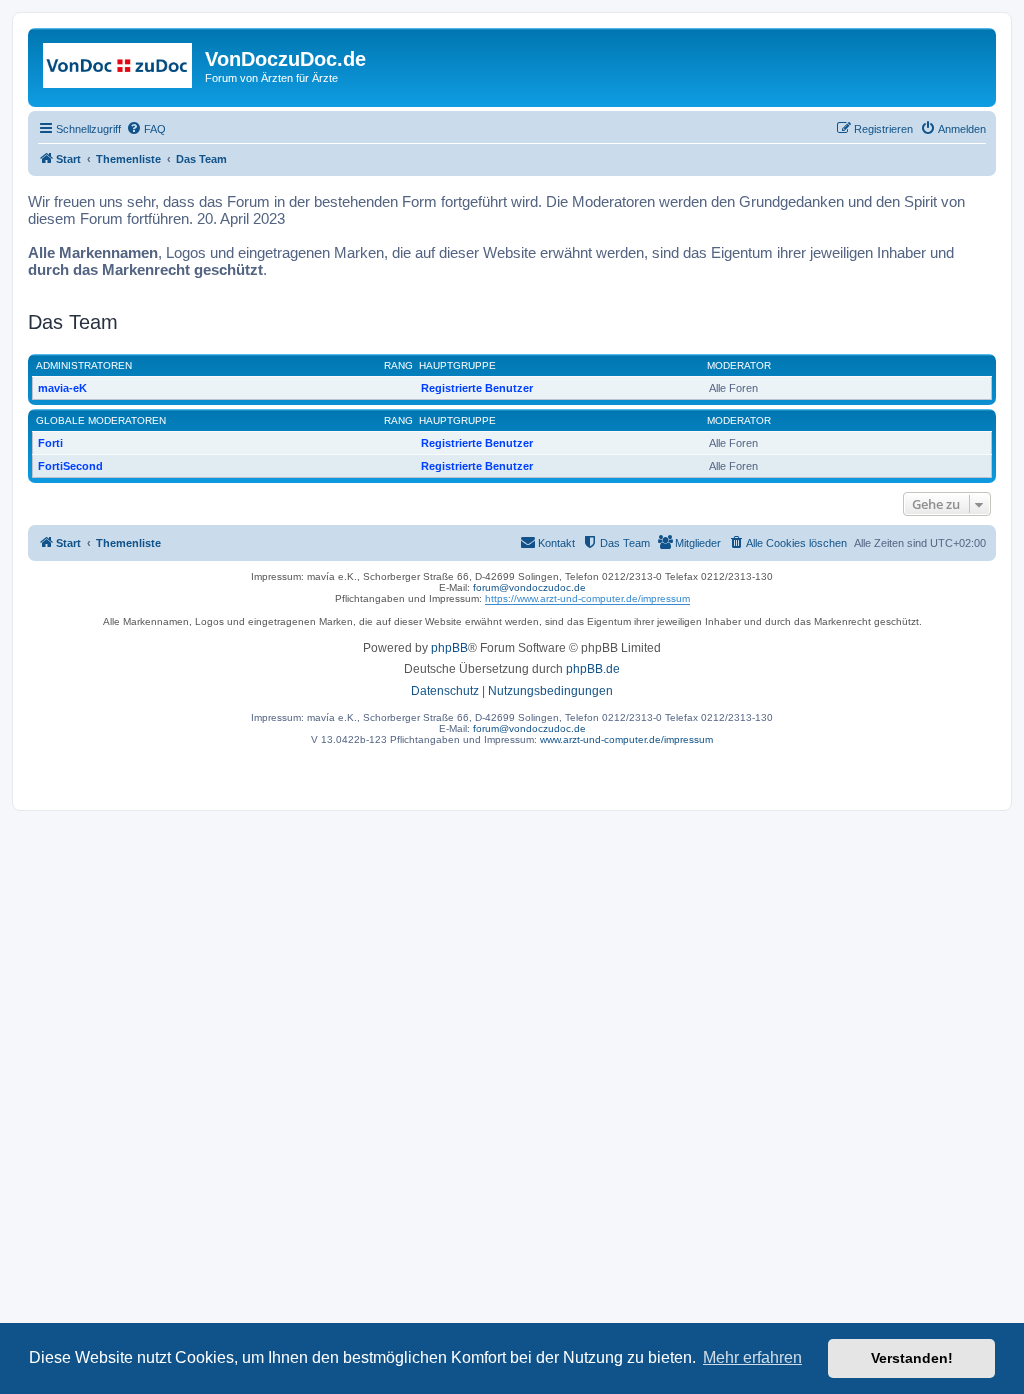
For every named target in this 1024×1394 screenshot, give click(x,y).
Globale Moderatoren (101, 420)
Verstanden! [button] (912, 1358)
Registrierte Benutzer (477, 388)
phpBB (449, 648)
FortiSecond (70, 466)
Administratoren (84, 365)
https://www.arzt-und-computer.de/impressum (587, 598)
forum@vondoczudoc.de (529, 587)
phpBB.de (593, 669)
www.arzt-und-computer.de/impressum (626, 739)
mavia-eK (62, 388)
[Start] (119, 65)
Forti (50, 443)
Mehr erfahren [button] (752, 1357)
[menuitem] (146, 129)
